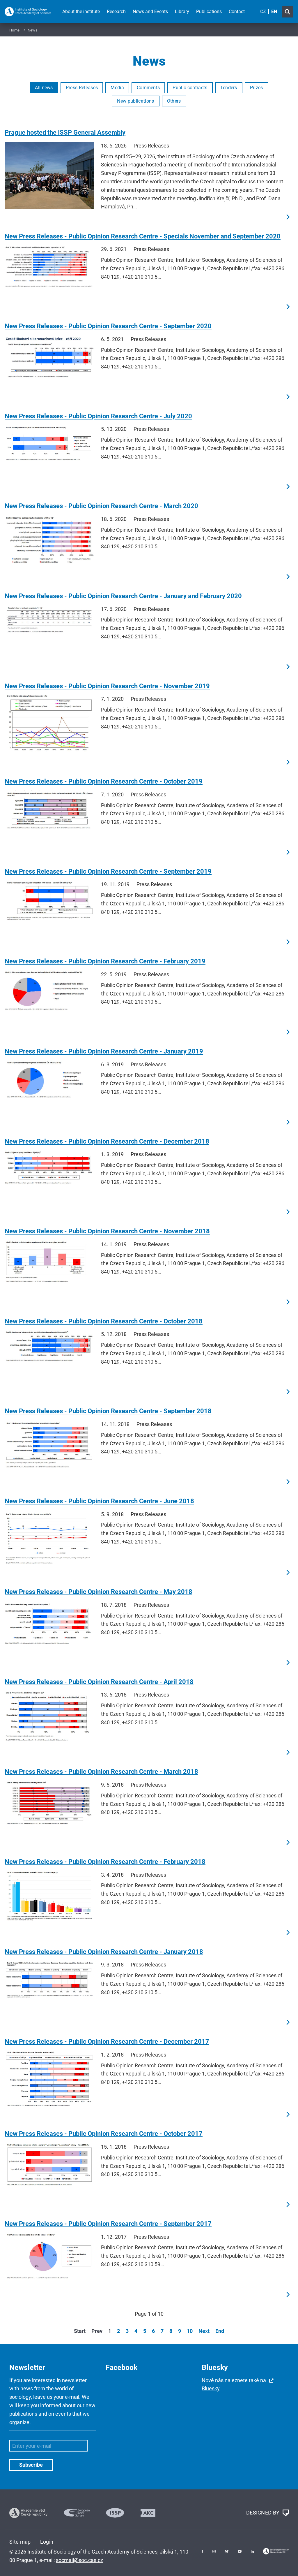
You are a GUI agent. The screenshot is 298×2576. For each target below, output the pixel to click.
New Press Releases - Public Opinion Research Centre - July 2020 (98, 416)
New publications (135, 101)
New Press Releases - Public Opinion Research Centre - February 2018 (105, 1862)
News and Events (150, 12)
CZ (263, 12)
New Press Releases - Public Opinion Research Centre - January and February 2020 (123, 596)
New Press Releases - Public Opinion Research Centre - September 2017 (108, 2224)
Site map (20, 2542)
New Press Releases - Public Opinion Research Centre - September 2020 (108, 326)
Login (47, 2542)
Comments (148, 88)
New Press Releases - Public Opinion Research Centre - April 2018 (99, 1682)
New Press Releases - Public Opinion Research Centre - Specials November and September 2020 (143, 236)
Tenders (229, 88)
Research (116, 12)
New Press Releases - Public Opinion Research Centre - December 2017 (107, 2042)
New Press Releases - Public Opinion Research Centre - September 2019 (108, 871)
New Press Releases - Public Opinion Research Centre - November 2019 (107, 686)
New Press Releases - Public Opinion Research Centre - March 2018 (101, 1772)
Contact (237, 12)
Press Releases (82, 88)
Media (117, 88)
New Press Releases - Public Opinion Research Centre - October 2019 (104, 781)
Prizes (257, 88)
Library (182, 12)
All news (44, 88)
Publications (209, 12)
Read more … (288, 217)
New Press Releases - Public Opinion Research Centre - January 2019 (104, 1051)
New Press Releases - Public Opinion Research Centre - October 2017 (104, 2134)
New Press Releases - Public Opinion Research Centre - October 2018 (104, 1321)
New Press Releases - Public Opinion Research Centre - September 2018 (108, 1411)
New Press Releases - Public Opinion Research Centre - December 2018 (107, 1141)
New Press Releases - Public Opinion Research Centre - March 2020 (101, 506)
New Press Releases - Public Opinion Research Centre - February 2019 (105, 961)
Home (14, 30)
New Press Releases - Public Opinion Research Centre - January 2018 (104, 1952)
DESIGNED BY (264, 2512)
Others (174, 101)
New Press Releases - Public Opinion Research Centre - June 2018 (99, 1501)
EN (274, 12)
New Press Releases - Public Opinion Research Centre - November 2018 (107, 1231)
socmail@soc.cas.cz (79, 2560)
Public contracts (190, 88)
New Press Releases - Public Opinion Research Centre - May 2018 (99, 1592)
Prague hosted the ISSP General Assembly (65, 132)
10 (190, 2331)
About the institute (81, 12)
